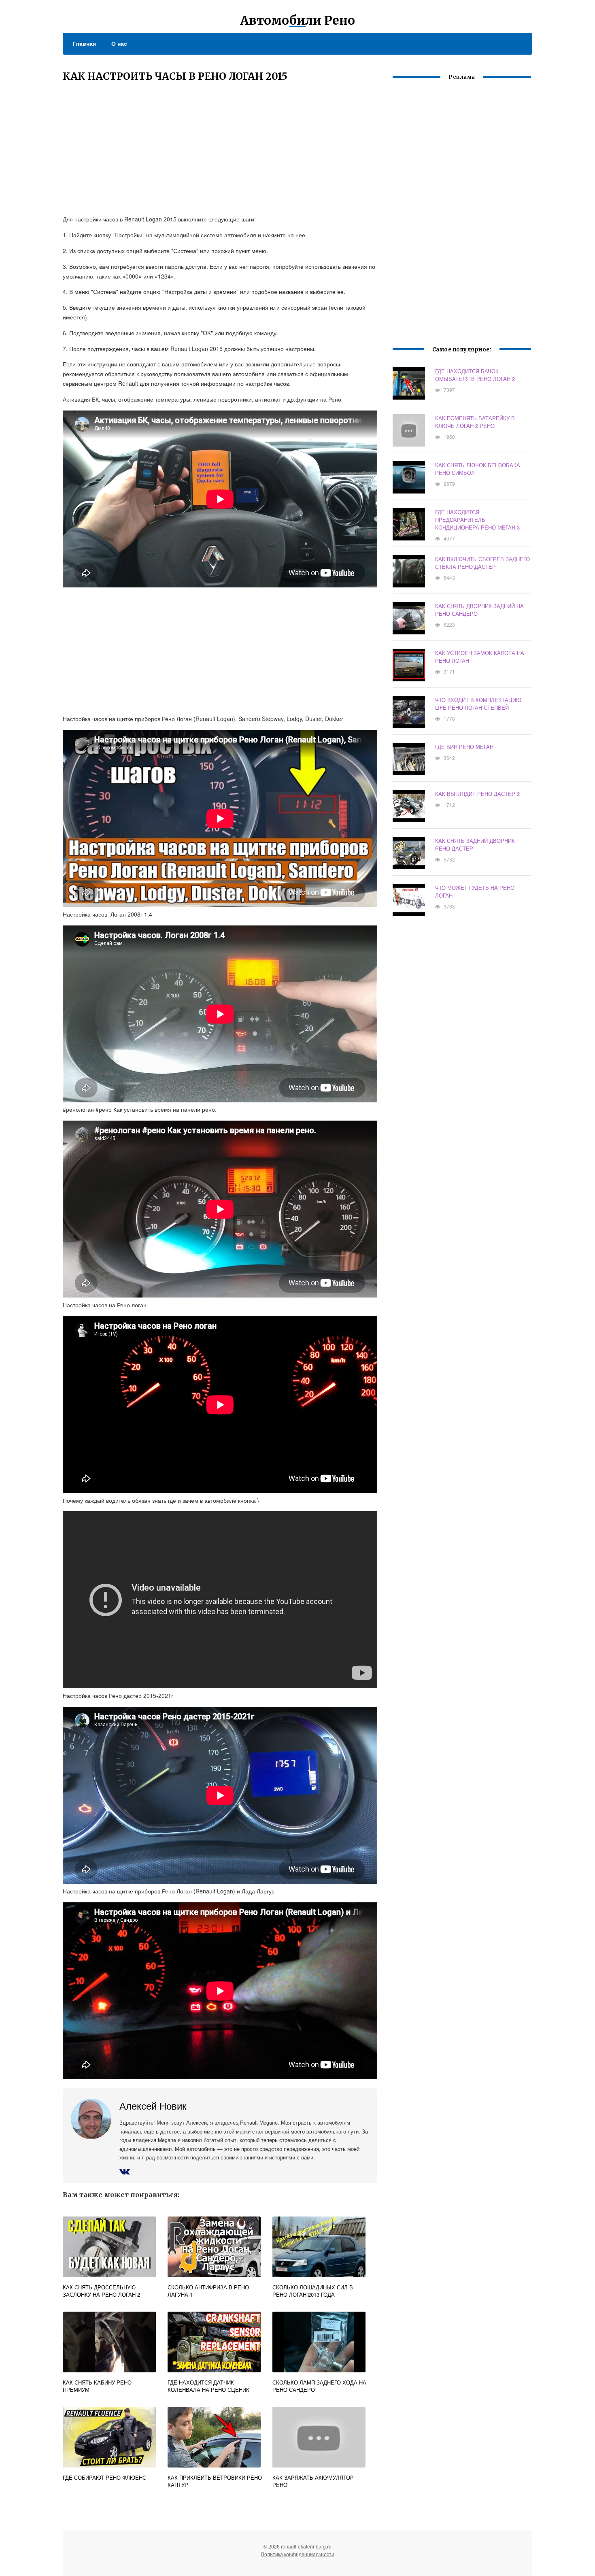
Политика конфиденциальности (297, 2554)
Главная (84, 43)
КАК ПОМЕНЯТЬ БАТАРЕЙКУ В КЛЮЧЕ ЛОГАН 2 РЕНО (475, 422)
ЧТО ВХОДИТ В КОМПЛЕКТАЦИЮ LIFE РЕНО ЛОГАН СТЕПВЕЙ (478, 704)
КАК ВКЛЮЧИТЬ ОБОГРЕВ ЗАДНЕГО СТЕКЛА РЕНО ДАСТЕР (482, 563)
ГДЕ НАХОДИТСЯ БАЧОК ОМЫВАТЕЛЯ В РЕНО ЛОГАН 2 (475, 375)
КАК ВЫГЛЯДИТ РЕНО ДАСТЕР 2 (477, 794)
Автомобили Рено (297, 20)
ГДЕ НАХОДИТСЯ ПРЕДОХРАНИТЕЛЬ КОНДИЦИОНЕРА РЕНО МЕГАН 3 (477, 520)
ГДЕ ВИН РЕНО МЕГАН (464, 747)
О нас (119, 43)
